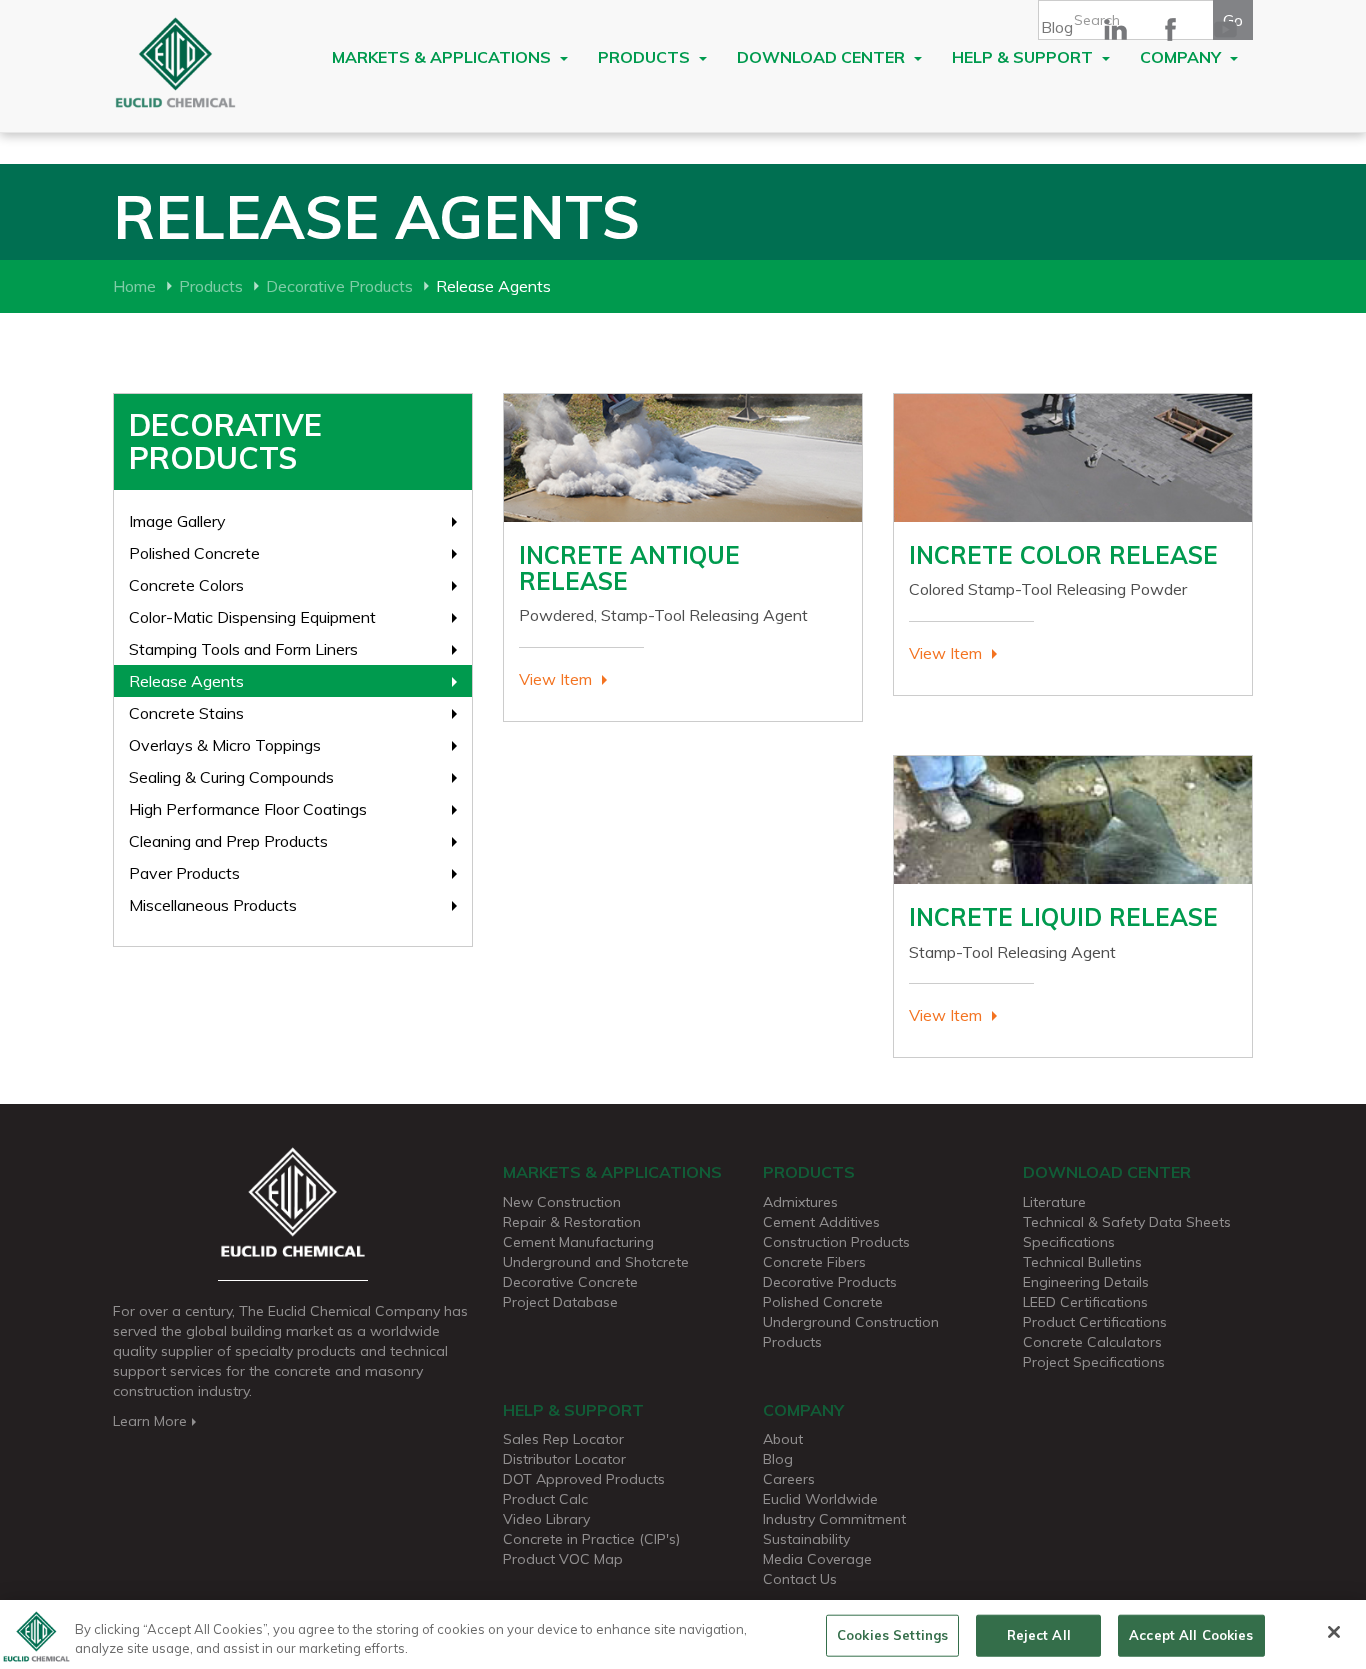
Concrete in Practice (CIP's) (591, 1539)
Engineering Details (1086, 1282)
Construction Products (836, 1242)
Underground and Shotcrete (596, 1262)
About (783, 1439)
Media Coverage (817, 1559)
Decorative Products (339, 286)
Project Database (560, 1302)
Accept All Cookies (1191, 1635)
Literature (1054, 1202)
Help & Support (1024, 57)
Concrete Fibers (814, 1262)
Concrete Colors (186, 585)
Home (134, 286)
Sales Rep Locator (563, 1439)
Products (646, 57)
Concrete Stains (186, 713)
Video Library (546, 1519)
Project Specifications (1094, 1362)
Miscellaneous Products (213, 905)
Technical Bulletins (1082, 1262)
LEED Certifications (1085, 1302)
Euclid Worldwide (820, 1499)
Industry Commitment (834, 1519)
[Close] (1334, 1632)
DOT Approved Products (584, 1479)
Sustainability (806, 1539)
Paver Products (184, 873)
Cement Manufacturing (578, 1242)
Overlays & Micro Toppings (225, 745)
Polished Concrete (194, 553)
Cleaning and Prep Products (228, 841)
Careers (789, 1479)
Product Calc (545, 1499)
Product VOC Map (563, 1559)
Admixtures (800, 1202)
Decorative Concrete (570, 1282)
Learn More (150, 1421)
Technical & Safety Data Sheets (1127, 1222)
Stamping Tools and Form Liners (243, 649)
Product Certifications (1095, 1322)
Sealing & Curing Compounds (231, 777)
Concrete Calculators (1092, 1342)
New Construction (562, 1202)
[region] (683, 1634)
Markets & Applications (443, 57)
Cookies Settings (892, 1635)
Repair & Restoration (572, 1222)
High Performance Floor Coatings (248, 809)
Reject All (1039, 1635)
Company (1182, 57)
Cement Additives (821, 1222)
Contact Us (800, 1579)
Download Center (823, 57)
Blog (1057, 27)
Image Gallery (177, 521)
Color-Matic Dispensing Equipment (252, 617)
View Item (555, 679)
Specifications (1069, 1242)
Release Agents (186, 681)
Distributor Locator (564, 1459)
